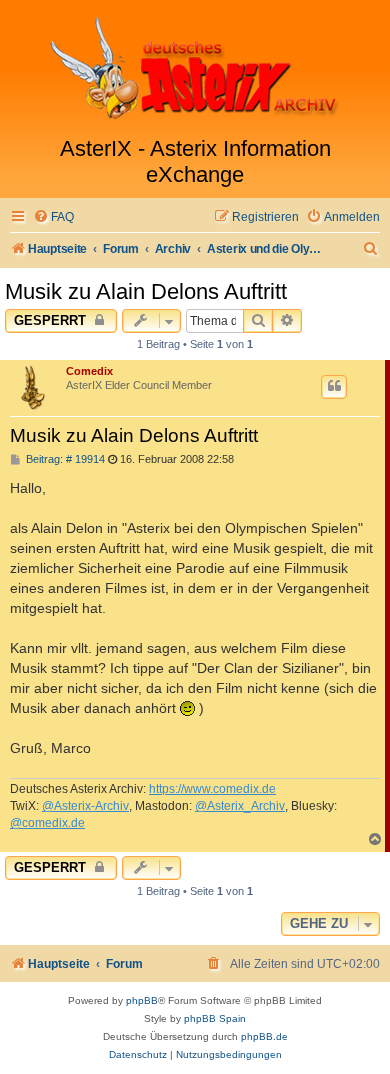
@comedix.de (47, 823)
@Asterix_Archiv (240, 806)
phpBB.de (264, 1036)
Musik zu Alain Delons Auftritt (146, 291)
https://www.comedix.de (212, 789)
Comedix (89, 371)
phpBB (142, 1000)
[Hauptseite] (195, 68)
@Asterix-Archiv (85, 806)
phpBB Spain (215, 1018)
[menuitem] (53, 217)
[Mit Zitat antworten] (334, 387)
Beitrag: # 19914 (64, 459)
